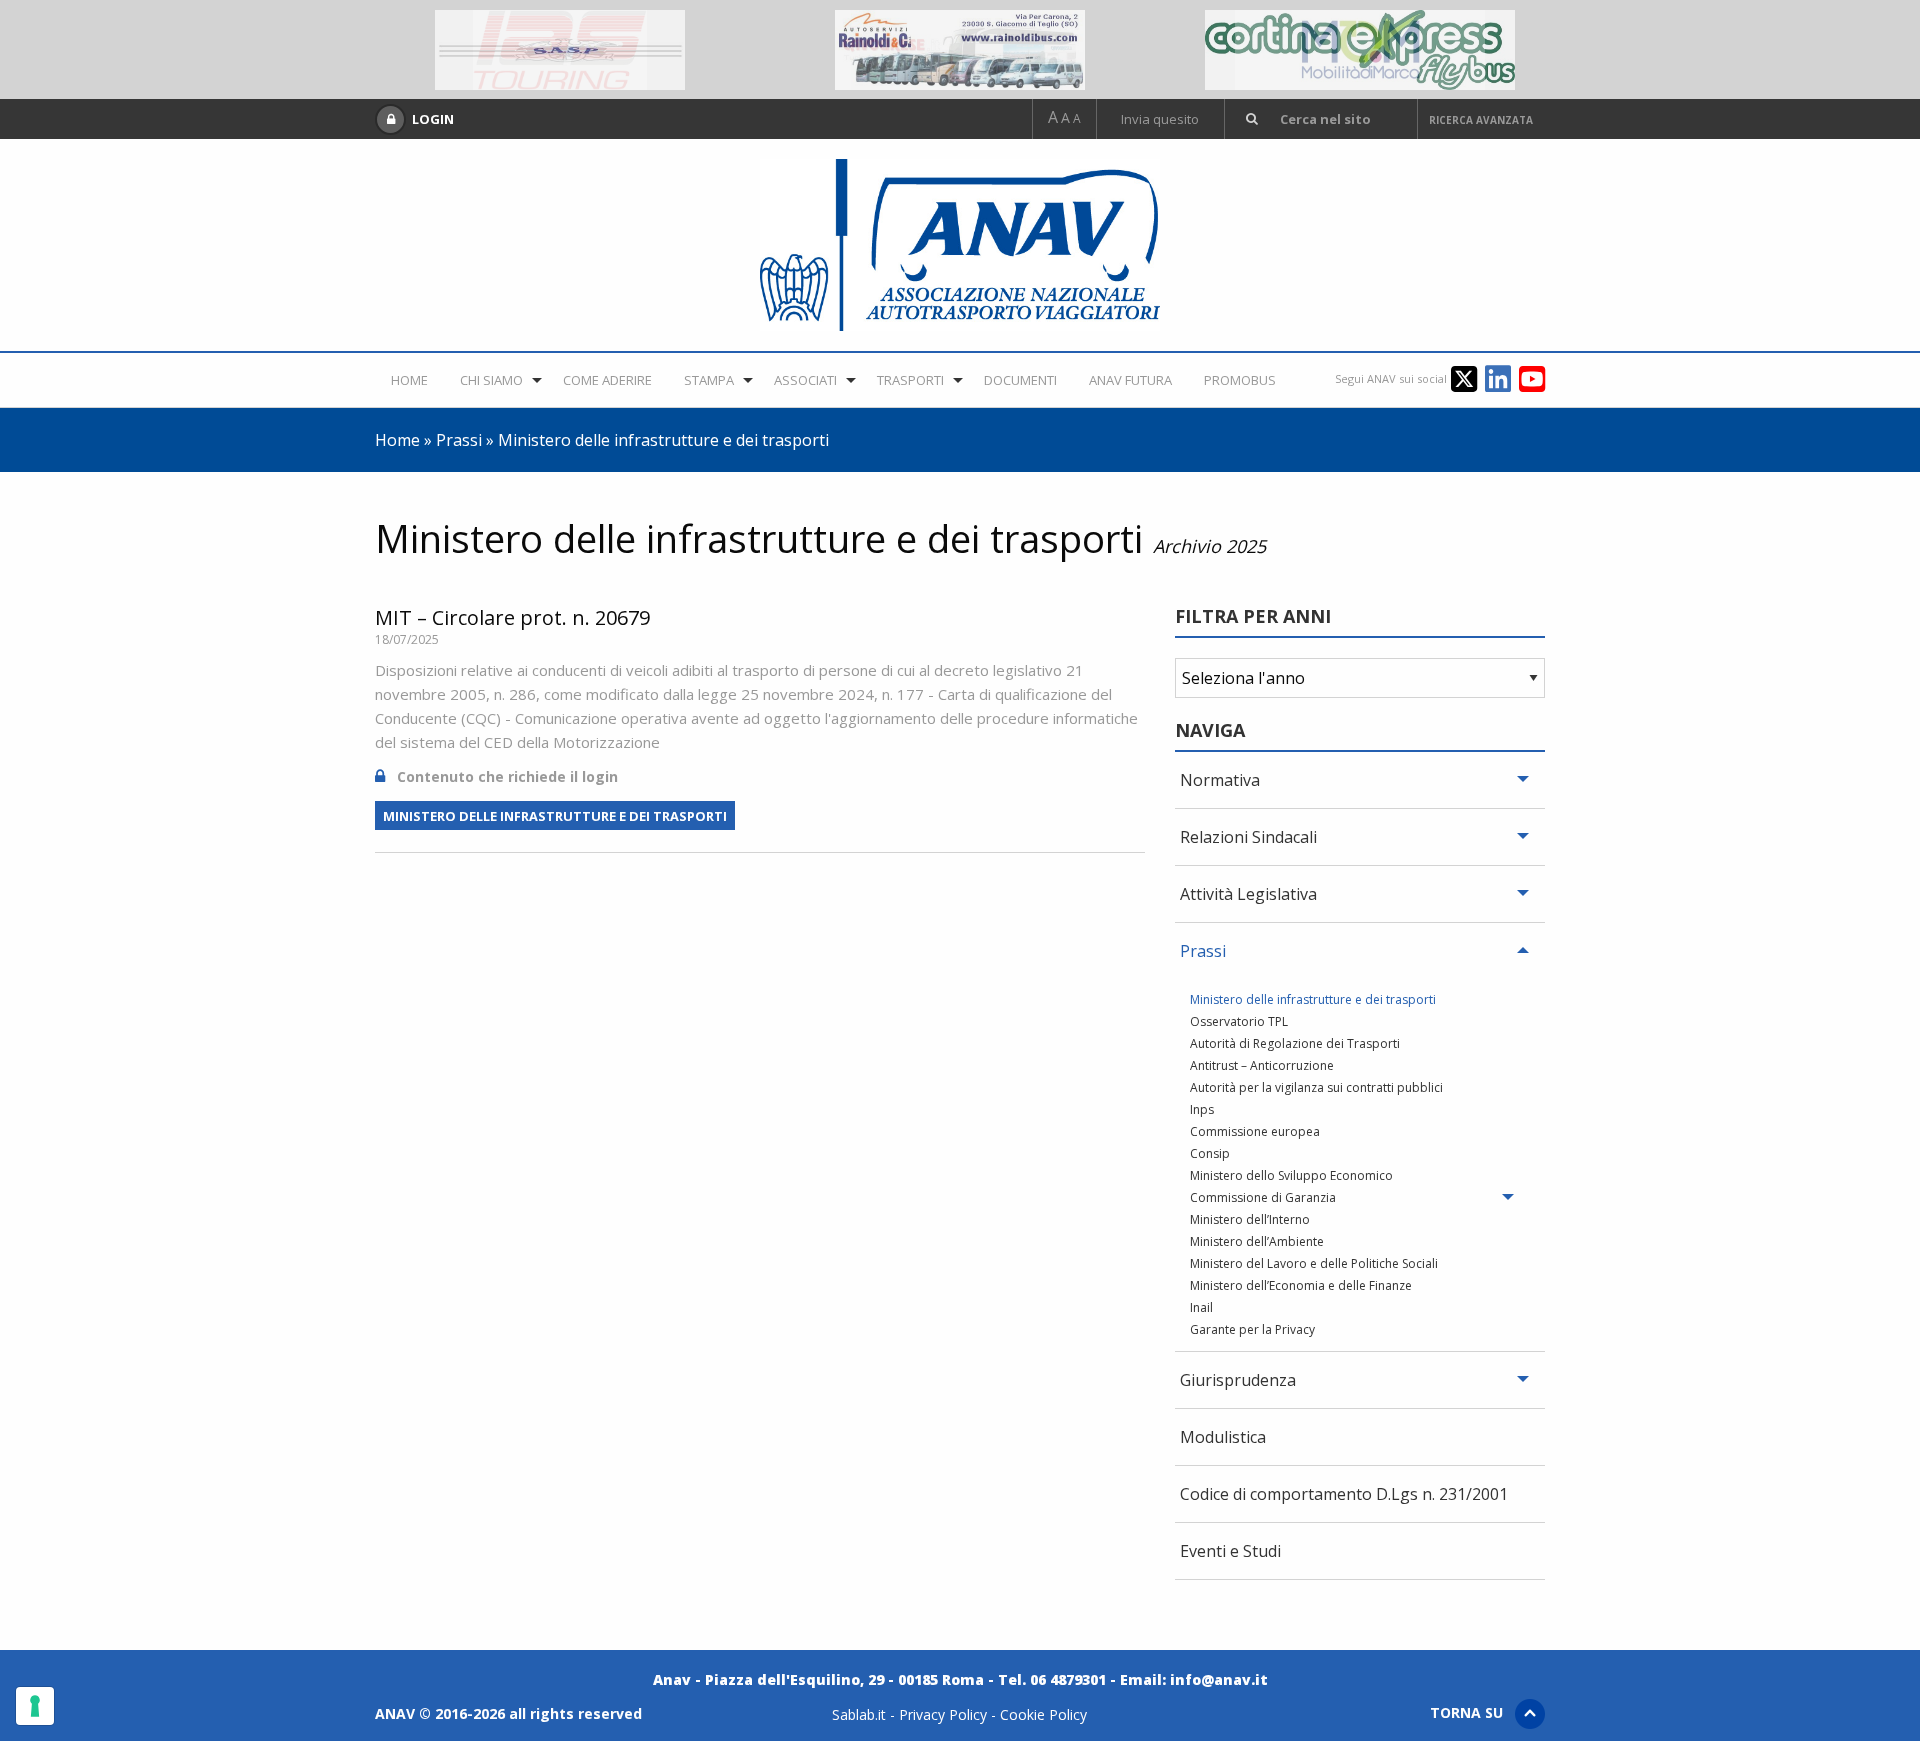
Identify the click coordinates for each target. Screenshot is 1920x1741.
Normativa (1220, 781)
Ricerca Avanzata (1481, 120)
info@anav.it (1219, 1680)
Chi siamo (501, 380)
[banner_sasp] (560, 48)
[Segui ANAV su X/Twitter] (1468, 377)
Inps (1202, 1111)
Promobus (1323, 380)
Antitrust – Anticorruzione (1262, 1067)
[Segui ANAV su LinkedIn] (1502, 377)
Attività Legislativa (1248, 895)
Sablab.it (859, 1715)
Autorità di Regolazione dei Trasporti (1295, 1045)
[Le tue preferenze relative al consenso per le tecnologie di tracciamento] (35, 1706)
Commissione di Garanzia (1263, 1199)
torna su (1472, 1713)
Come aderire (628, 380)
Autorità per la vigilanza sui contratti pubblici (1316, 1089)
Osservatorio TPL (1239, 1023)
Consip (1210, 1155)
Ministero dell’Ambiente (1257, 1243)
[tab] (1360, 781)
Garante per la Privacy (1252, 1331)
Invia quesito (1160, 119)
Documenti (1080, 380)
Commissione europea (1255, 1133)
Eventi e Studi (1230, 1552)
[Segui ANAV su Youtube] (1532, 377)
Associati (844, 380)
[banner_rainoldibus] (960, 48)
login (600, 777)
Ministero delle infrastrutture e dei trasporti (555, 817)
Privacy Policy (943, 1715)
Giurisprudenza (1238, 1381)
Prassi (459, 441)
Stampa (740, 380)
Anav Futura (1203, 380)
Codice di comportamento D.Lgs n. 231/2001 (1344, 1495)
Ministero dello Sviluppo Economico (1291, 1177)
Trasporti (958, 380)
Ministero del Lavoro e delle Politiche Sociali (1314, 1265)
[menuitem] (412, 380)
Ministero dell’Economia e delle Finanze (1301, 1287)
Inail (1201, 1309)
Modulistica (1223, 1438)
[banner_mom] (1360, 48)
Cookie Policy (1043, 1715)
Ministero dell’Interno (1250, 1221)
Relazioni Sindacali (1248, 838)
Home (412, 380)
